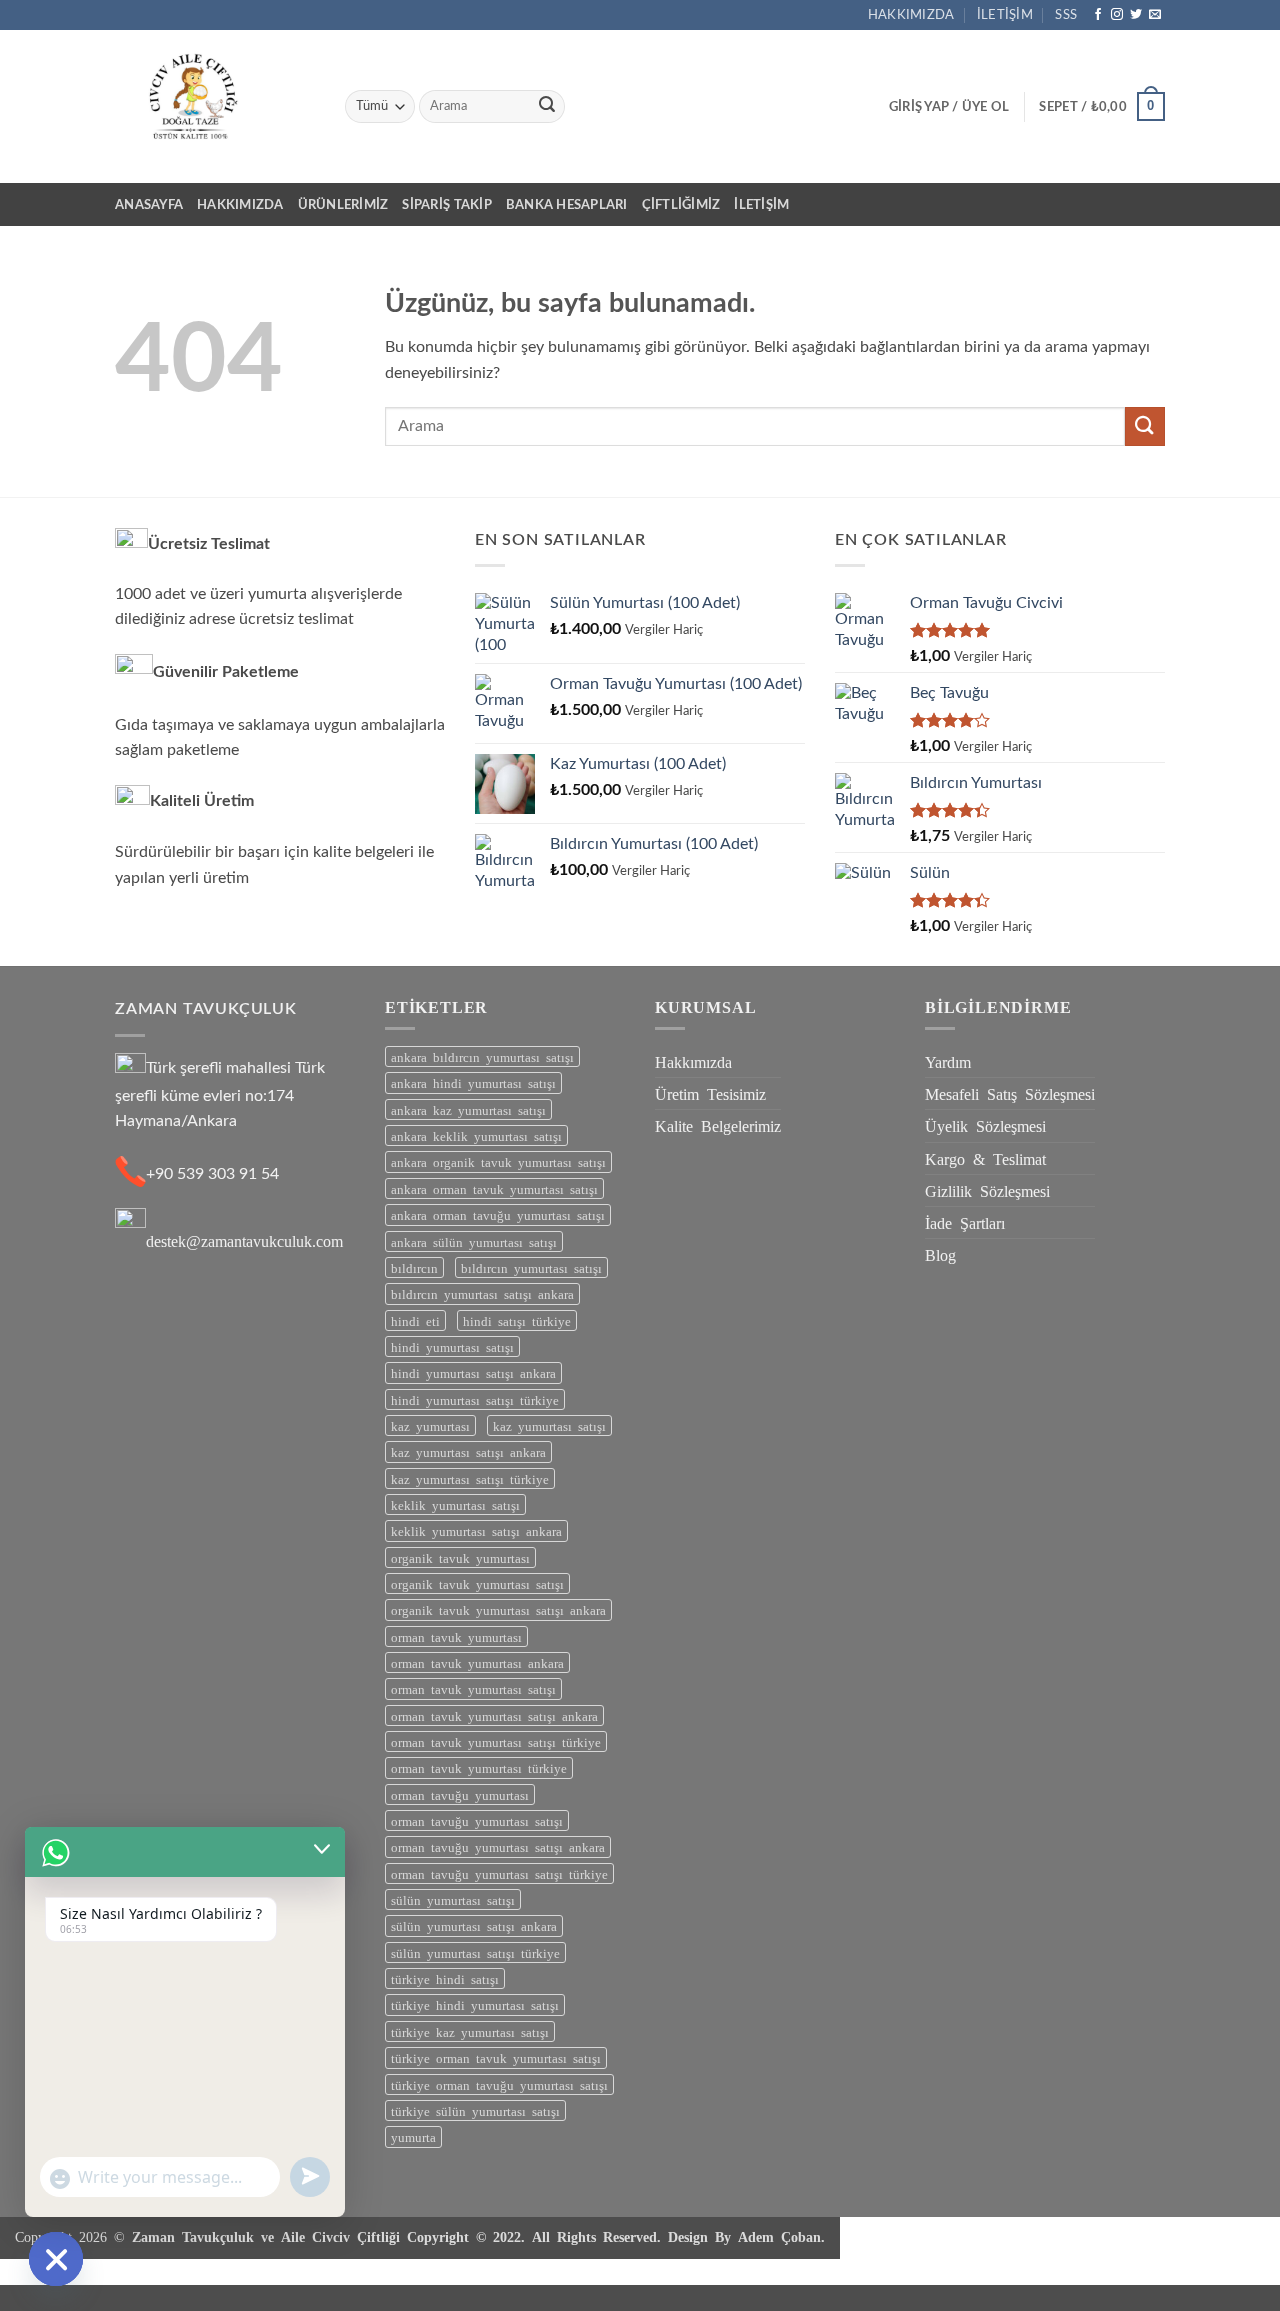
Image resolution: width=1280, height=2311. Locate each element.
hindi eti (415, 1320)
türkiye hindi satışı (445, 1978)
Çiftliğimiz (681, 205)
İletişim (1005, 15)
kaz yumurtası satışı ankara (468, 1451)
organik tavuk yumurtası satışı (477, 1583)
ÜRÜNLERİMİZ (343, 205)
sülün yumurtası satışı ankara (474, 1925)
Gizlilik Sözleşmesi (987, 1190)
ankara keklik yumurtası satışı (476, 1135)
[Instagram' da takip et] (1117, 15)
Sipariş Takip (446, 205)
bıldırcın (414, 1267)
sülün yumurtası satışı (453, 1899)
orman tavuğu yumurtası (460, 1794)
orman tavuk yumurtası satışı (473, 1688)
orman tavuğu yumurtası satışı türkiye (499, 1873)
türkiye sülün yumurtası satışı (475, 2110)
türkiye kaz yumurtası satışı (470, 2031)
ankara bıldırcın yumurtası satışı (482, 1056)
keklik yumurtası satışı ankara (476, 1530)
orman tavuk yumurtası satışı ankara (494, 1715)
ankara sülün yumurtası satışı (474, 1241)
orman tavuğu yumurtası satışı (477, 1820)
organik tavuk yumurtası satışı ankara (498, 1609)
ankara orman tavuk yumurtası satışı (494, 1188)
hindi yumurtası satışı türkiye (475, 1399)
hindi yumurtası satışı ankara (473, 1372)
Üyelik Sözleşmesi (985, 1125)
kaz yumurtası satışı (549, 1425)
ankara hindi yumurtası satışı (473, 1082)
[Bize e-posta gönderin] (1155, 15)
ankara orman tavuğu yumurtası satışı (498, 1214)
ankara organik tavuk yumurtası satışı (498, 1161)
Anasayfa (149, 205)
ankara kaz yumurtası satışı (468, 1109)
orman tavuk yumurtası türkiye (479, 1767)
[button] (949, 107)
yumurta (413, 2136)
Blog (940, 1254)
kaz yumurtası (430, 1425)
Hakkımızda (911, 15)
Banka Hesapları (567, 205)
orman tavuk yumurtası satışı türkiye (496, 1741)
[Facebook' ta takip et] (1098, 15)
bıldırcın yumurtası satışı (531, 1267)
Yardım (948, 1061)
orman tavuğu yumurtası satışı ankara (498, 1846)
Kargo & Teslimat (985, 1158)
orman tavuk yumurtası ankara (477, 1662)
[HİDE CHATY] (56, 2259)
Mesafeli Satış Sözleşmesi (1010, 1093)
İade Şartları (965, 1222)
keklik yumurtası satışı (455, 1504)
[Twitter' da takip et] (1136, 15)
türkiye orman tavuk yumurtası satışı (496, 2057)
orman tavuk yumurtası (456, 1636)
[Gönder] (547, 107)
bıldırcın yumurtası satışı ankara (482, 1293)
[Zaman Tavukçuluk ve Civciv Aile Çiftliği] (215, 106)
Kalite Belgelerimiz (718, 1125)
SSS (1066, 15)
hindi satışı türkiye (517, 1320)
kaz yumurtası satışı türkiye (470, 1478)
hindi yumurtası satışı (452, 1346)
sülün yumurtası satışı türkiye (475, 1952)
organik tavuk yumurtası (460, 1557)
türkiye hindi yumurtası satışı (475, 2004)
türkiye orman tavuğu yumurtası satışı (499, 2084)
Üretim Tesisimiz (710, 1093)
